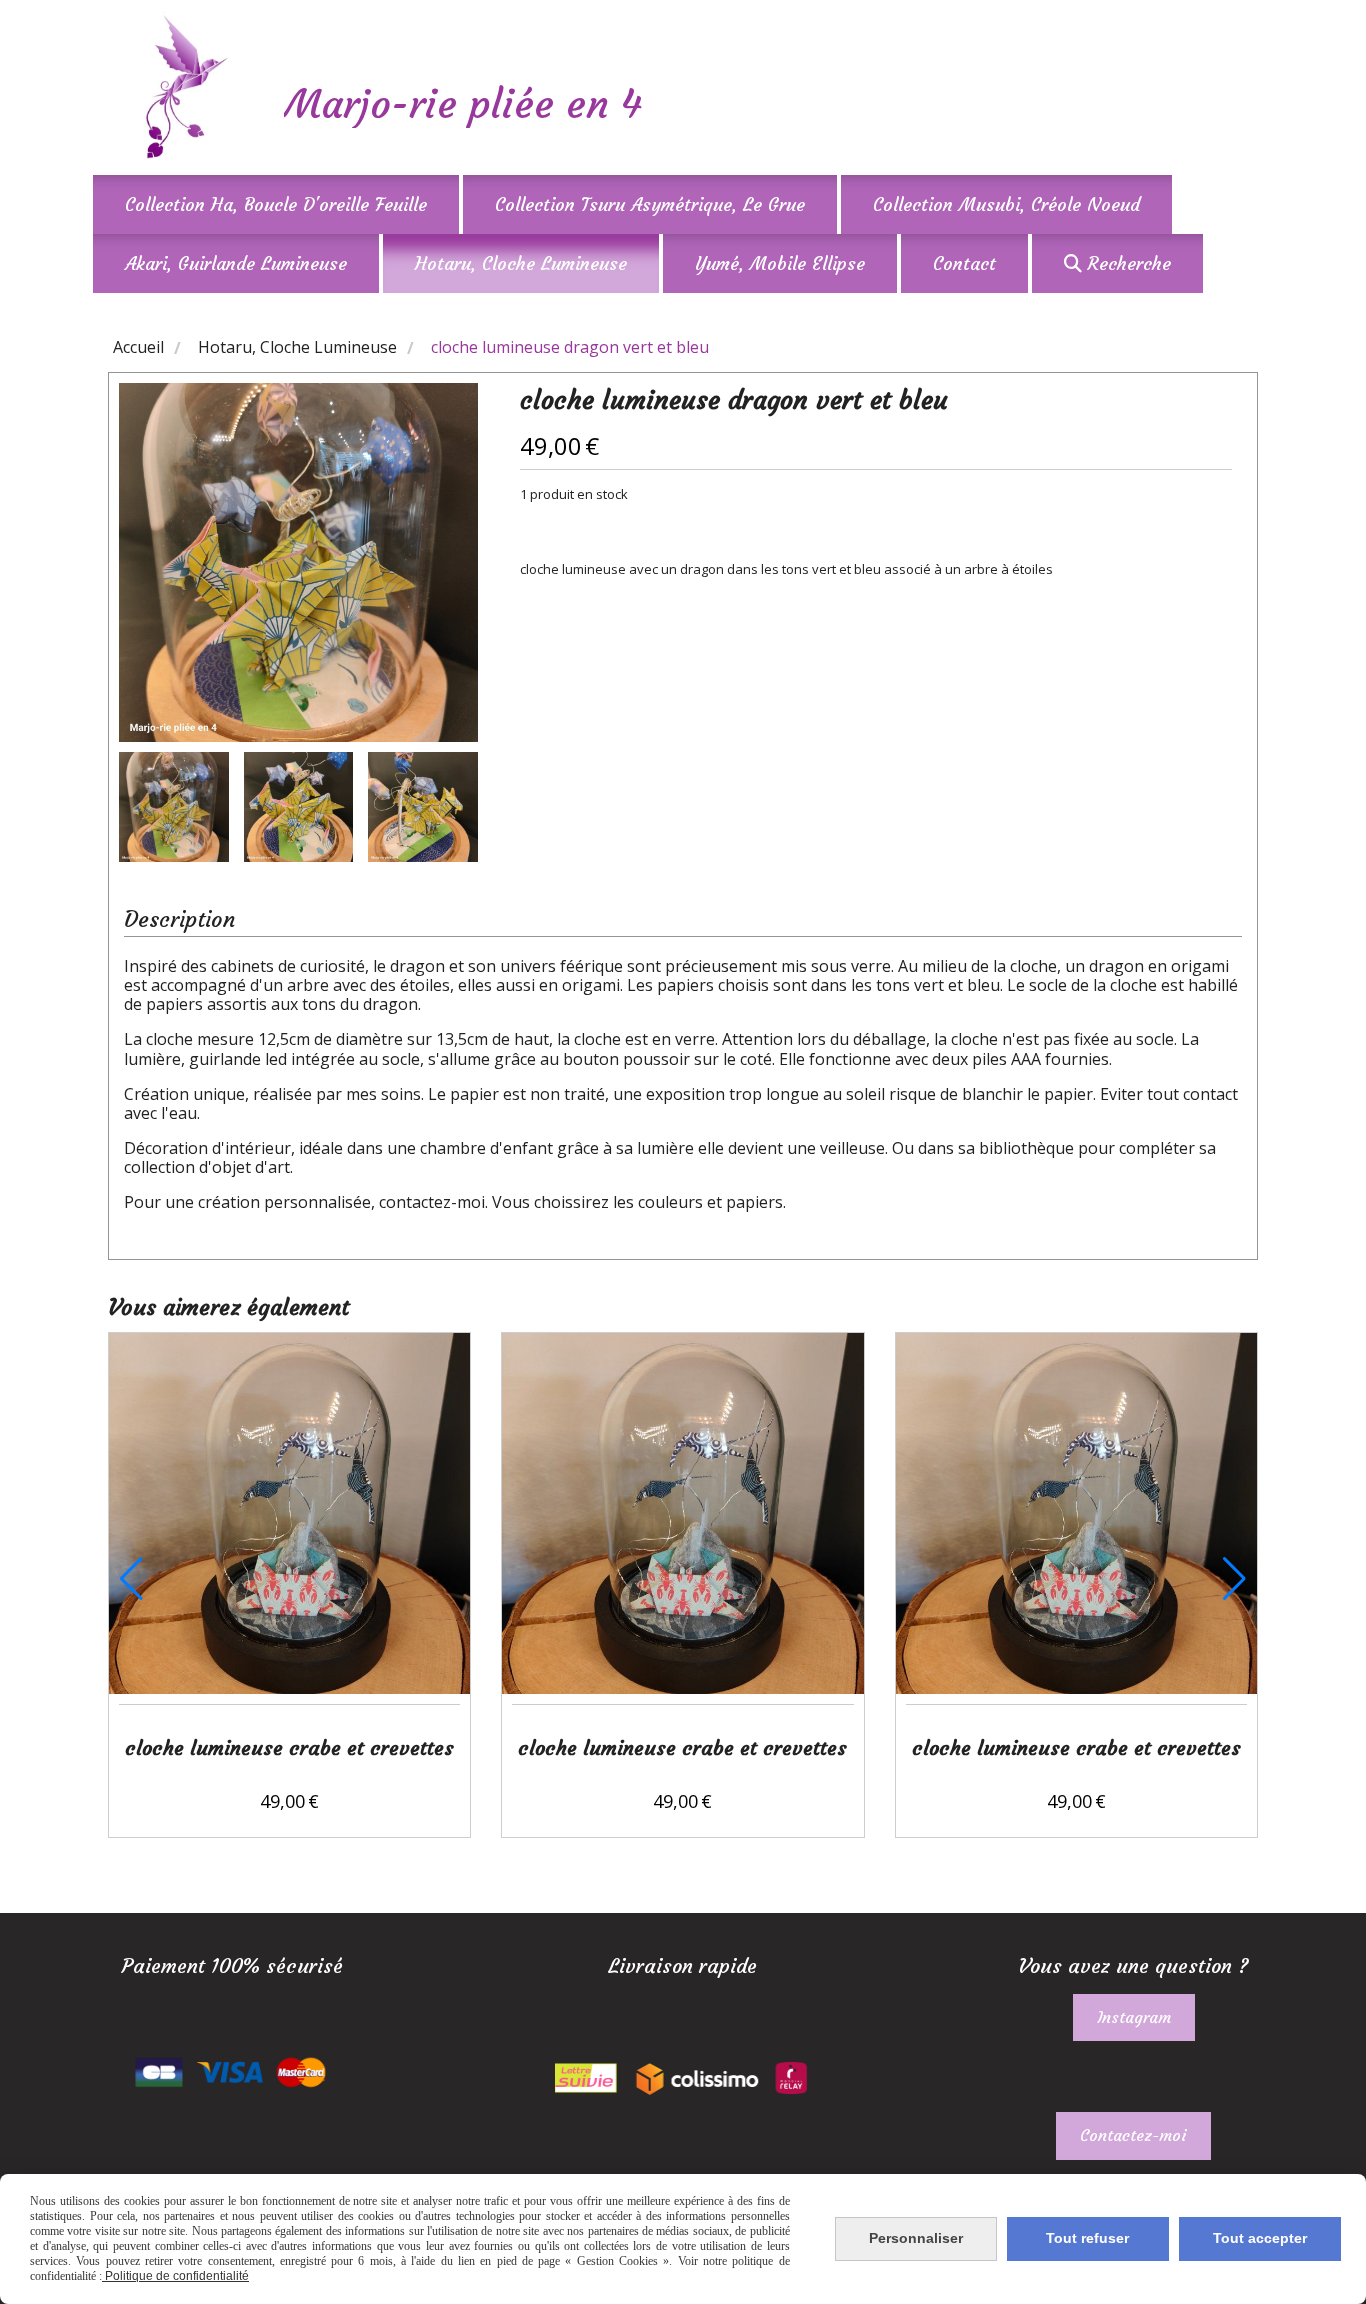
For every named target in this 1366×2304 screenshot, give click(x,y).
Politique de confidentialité (175, 2276)
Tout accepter (1260, 2238)
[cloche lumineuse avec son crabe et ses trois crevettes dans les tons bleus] (289, 1508)
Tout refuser (1087, 2238)
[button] (450, 807)
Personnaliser (916, 2238)
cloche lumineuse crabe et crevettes (289, 1747)
